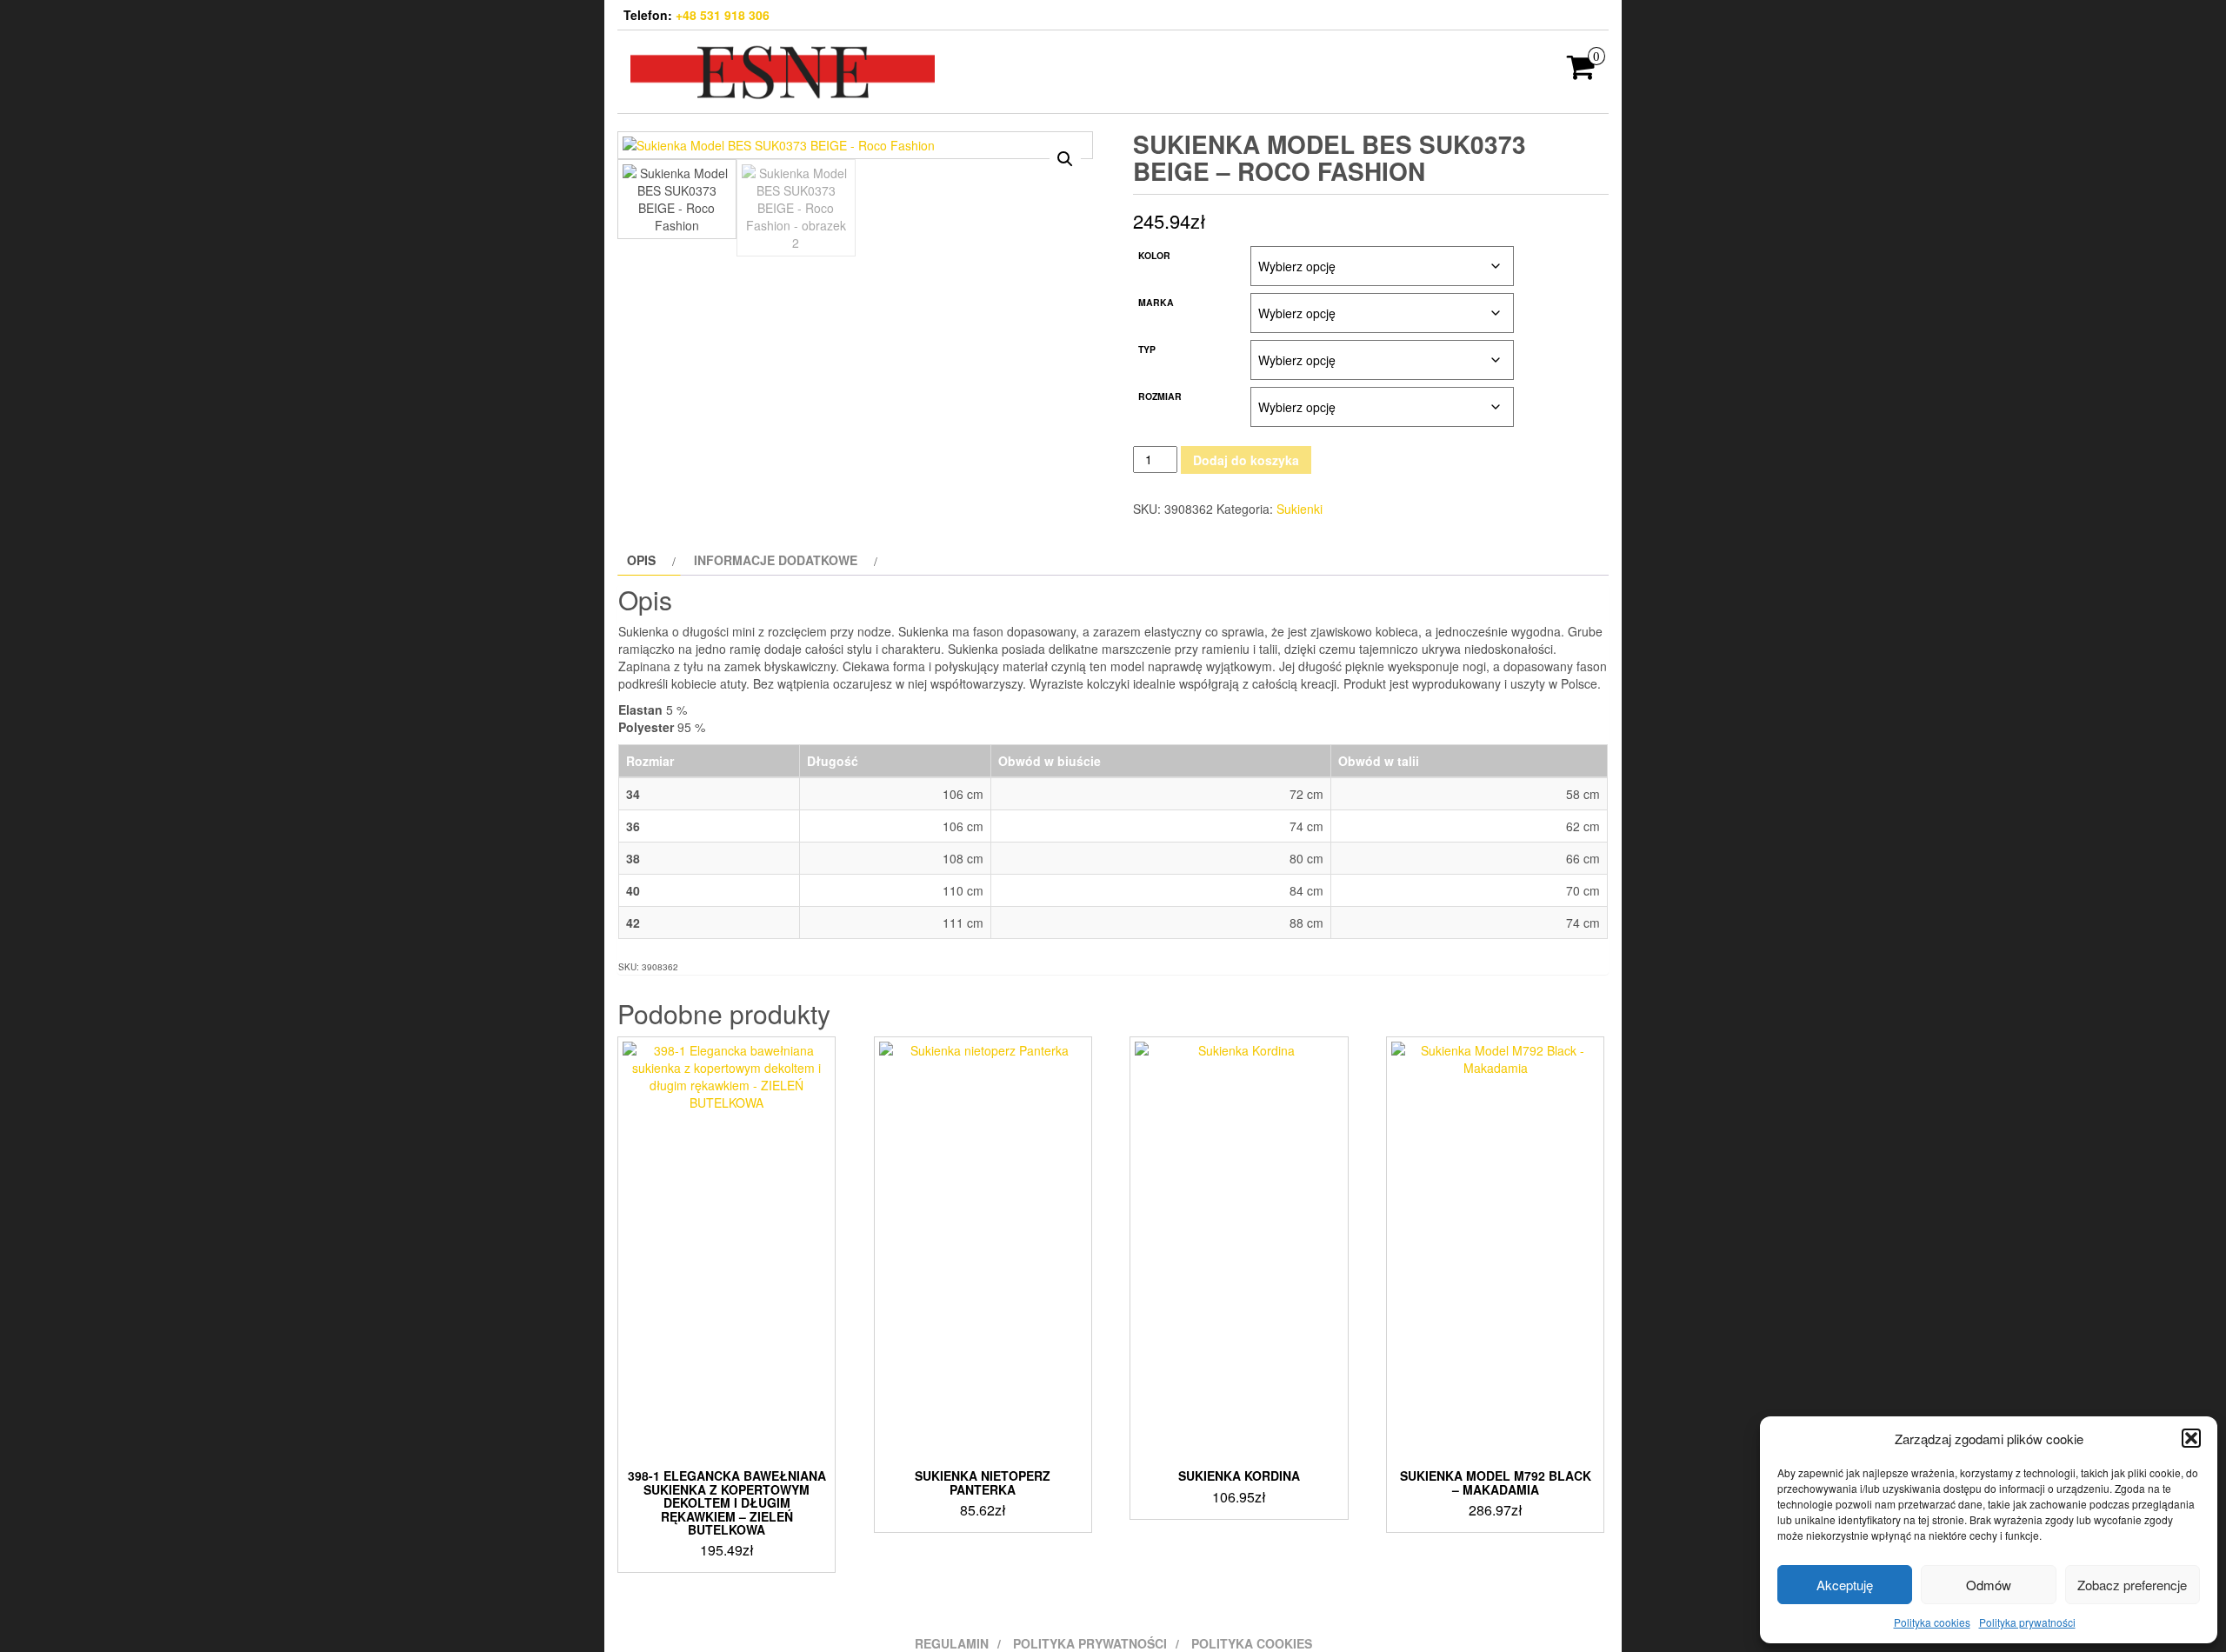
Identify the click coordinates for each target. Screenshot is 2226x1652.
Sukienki (1300, 509)
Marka (1156, 302)
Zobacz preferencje (2132, 1585)
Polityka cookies (1932, 1622)
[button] (2191, 1438)
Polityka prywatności (2027, 1622)
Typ (1147, 349)
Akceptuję (1845, 1585)
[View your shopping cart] (1581, 72)
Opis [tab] (641, 560)
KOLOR (1154, 255)
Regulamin (952, 1643)
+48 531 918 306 (723, 15)
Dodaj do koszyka (1246, 460)
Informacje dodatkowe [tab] (776, 560)
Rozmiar (1160, 396)
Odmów (1989, 1585)
